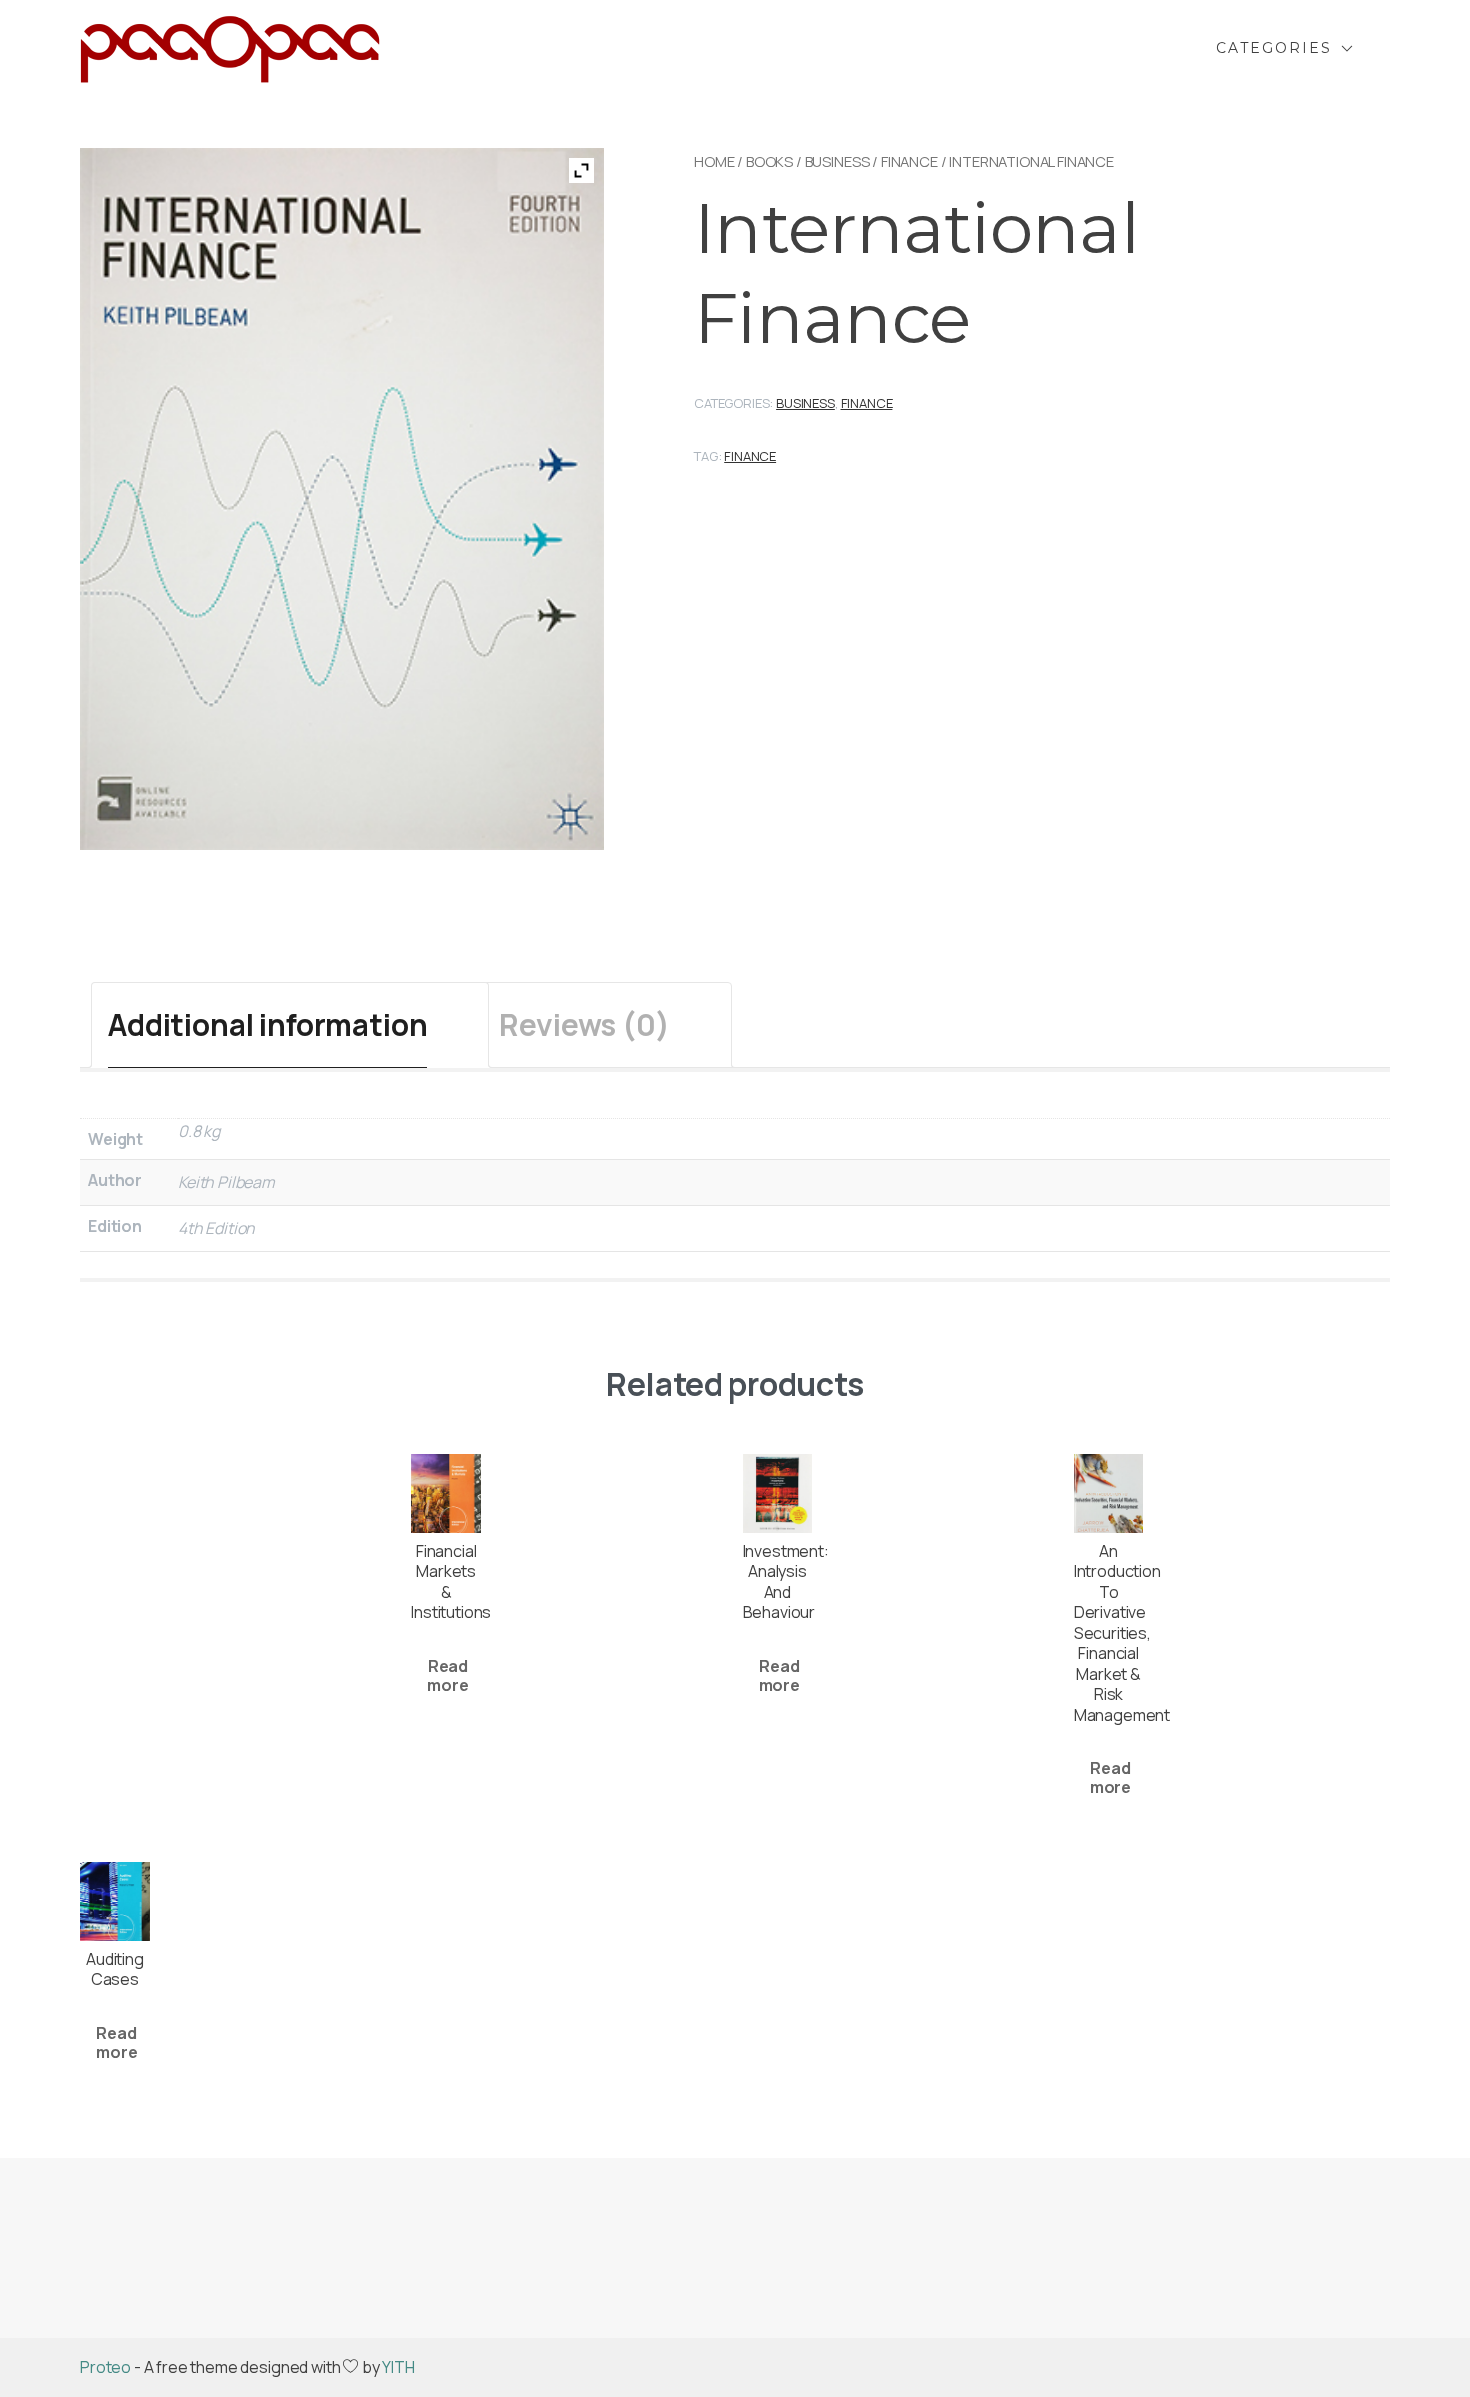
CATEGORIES (1274, 48)
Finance (909, 161)
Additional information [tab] (267, 1024)
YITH (398, 2367)
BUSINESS (837, 161)
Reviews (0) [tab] (584, 1024)
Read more (447, 1675)
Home (714, 161)
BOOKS (769, 161)
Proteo (105, 2367)
